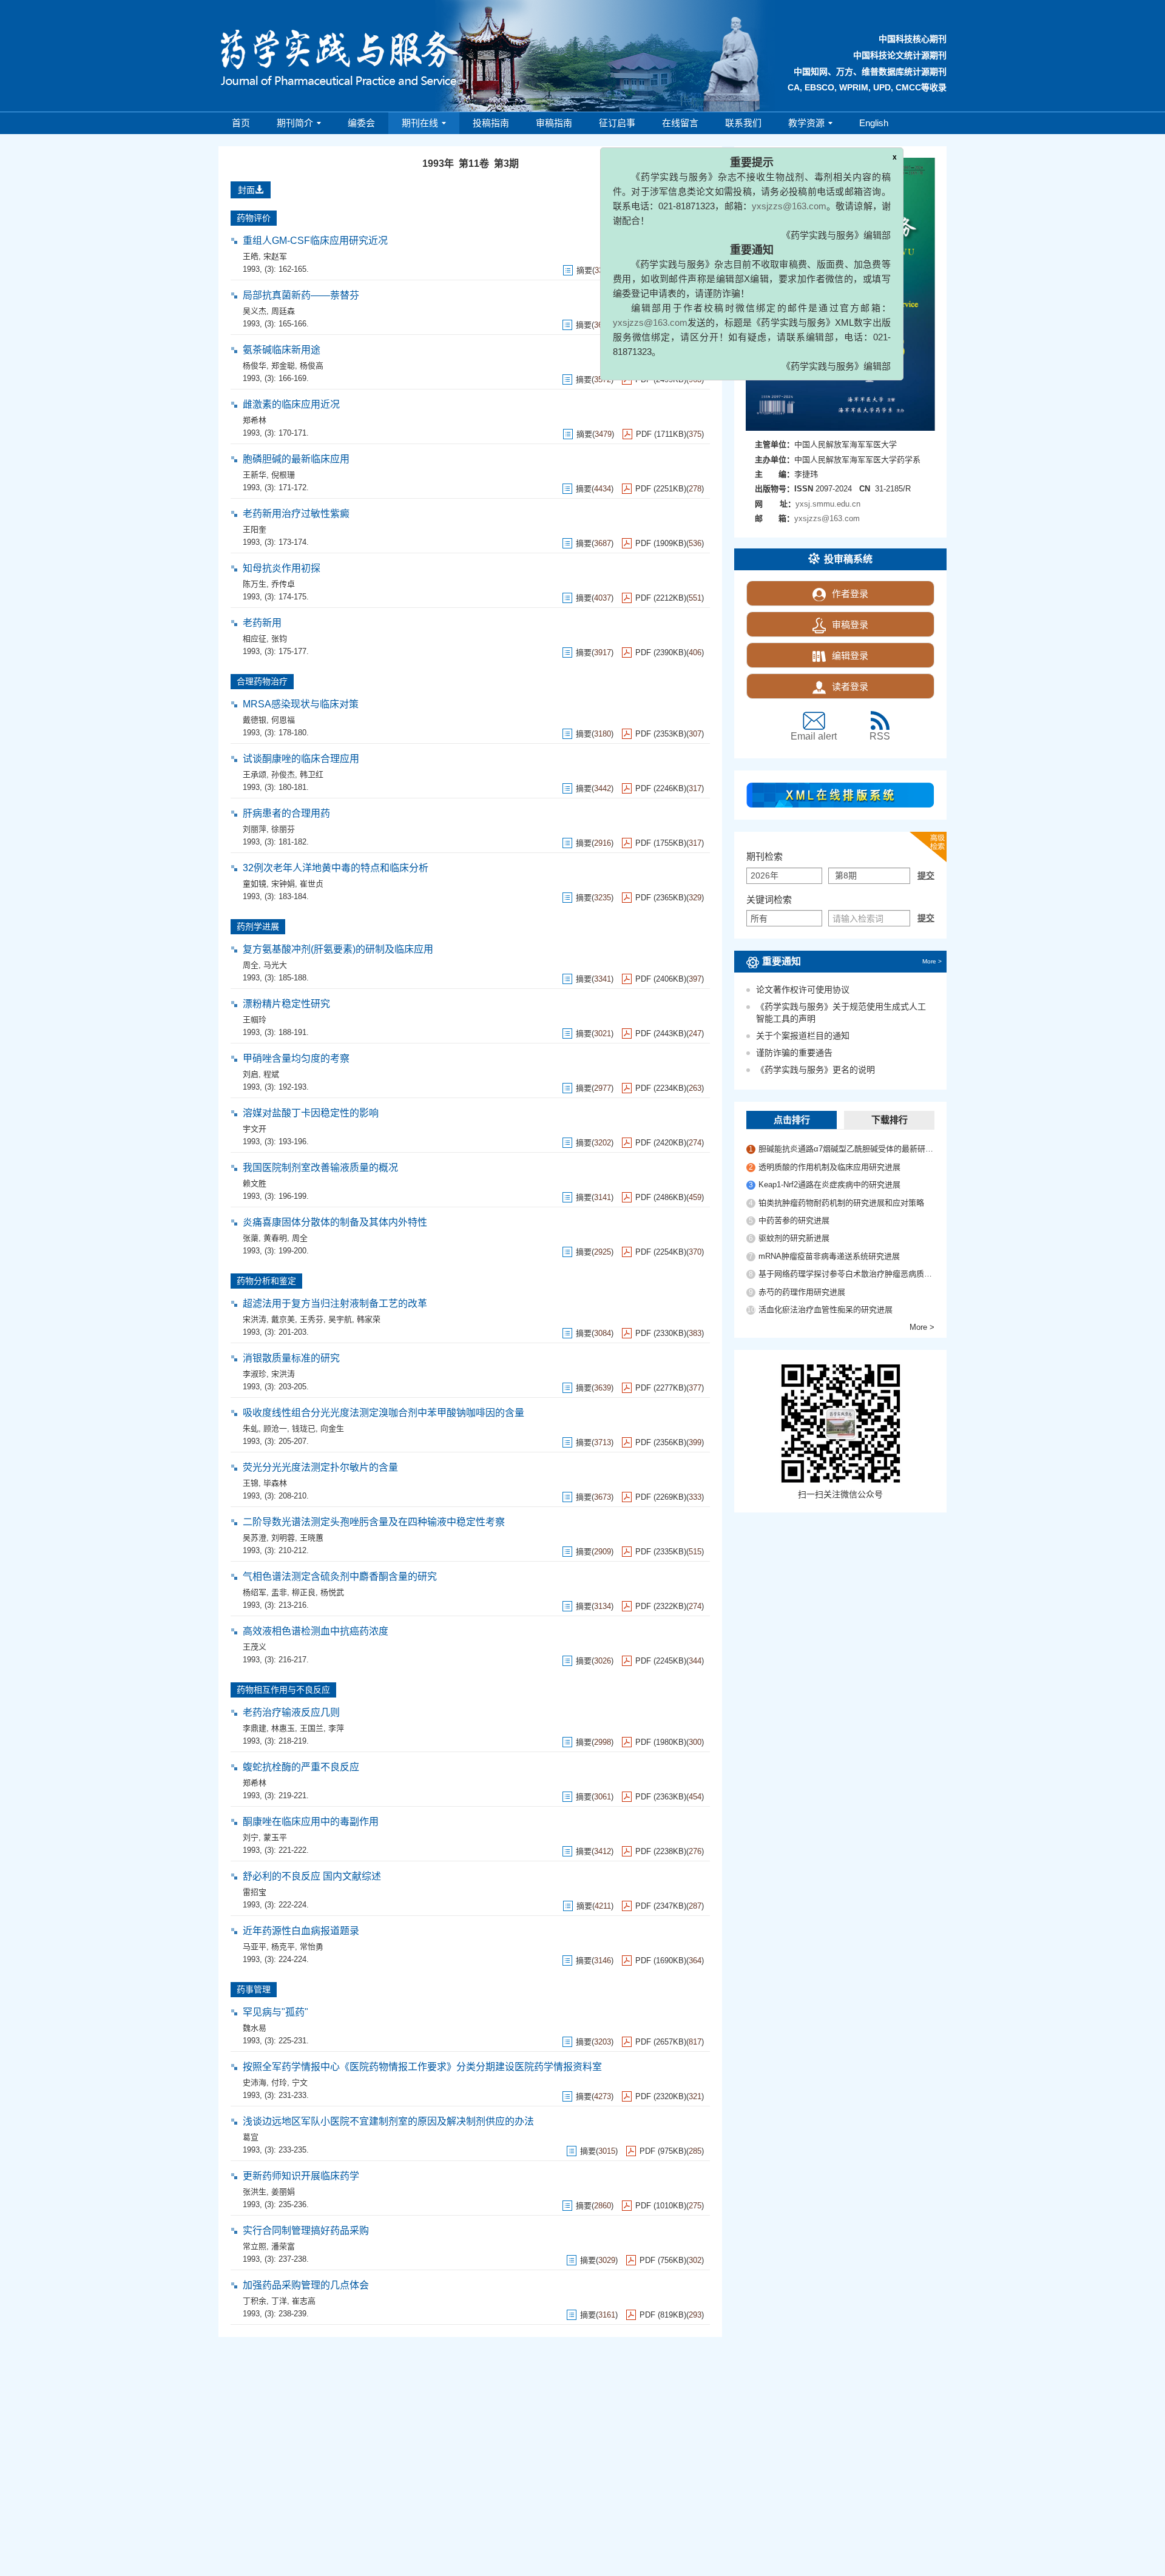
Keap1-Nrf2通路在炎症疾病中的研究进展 (829, 1185)
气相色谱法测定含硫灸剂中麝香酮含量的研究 (340, 1576)
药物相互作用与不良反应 (283, 1690)
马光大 (275, 965)
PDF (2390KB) (661, 652)
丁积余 (255, 2301)
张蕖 (251, 1238)
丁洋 (279, 2301)
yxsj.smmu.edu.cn (828, 504)
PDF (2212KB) (661, 598)
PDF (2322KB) (661, 1606)
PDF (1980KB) (661, 1742)
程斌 (271, 1074)
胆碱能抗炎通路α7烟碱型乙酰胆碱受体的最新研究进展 (846, 1149)
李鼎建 (255, 1728)
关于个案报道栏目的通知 (803, 1036)
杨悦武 (332, 1592)
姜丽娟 (283, 2192)
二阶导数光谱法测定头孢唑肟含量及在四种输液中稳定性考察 (374, 1522)
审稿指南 (554, 123)
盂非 (279, 1592)
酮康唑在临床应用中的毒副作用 (311, 1822)
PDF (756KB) (663, 2260)
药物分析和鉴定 (266, 1281)
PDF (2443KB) (661, 1033)
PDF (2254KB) (661, 1252)
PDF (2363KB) (661, 1797)
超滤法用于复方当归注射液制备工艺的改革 (335, 1303)
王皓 (251, 256)
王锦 (251, 1483)
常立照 (255, 2246)
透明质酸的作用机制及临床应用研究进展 (829, 1167)
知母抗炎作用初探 (282, 568)
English (874, 123)
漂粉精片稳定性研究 (286, 1004)
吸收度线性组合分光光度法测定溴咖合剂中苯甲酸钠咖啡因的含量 (383, 1413)
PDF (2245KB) (661, 1661)
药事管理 (254, 1989)
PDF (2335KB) (661, 1552)
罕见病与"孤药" (275, 2012)
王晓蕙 (312, 1538)
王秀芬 (312, 1319)
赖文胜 (255, 1183)
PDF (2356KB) (661, 1442)
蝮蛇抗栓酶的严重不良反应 (301, 1767)
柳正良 (304, 1592)
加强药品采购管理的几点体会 (306, 2285)
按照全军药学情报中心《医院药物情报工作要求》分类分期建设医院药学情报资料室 (422, 2067)
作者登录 (850, 594)
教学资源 (806, 123)
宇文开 (255, 1129)
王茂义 (255, 1647)
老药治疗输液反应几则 (291, 1712)
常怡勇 (312, 1947)
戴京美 (283, 1319)
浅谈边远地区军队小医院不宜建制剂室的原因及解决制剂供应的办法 (388, 2121)
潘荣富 (283, 2246)
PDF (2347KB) (661, 1906)
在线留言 (680, 123)
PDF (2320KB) (661, 2096)
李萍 (336, 1728)
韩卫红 (312, 774)
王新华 (255, 475)
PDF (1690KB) (661, 1961)
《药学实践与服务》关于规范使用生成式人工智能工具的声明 (841, 1013)
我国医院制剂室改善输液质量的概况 (320, 1168)
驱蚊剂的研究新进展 (794, 1238)
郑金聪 (283, 366)
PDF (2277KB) (661, 1388)
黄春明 (275, 1238)
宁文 (300, 2082)
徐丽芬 (283, 829)
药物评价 (254, 218)
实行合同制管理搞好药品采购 (306, 2230)
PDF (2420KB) (661, 1143)
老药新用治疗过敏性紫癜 (296, 514)
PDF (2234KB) (661, 1088)
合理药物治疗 (262, 681)
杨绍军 (255, 1592)
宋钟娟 (283, 884)
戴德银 (255, 720)
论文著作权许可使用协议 (803, 990)
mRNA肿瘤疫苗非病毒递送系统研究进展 (829, 1256)
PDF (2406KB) (661, 979)
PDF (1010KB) (661, 2206)
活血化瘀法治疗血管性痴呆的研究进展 (826, 1310)
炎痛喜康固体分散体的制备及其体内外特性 (335, 1222)
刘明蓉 (283, 1538)
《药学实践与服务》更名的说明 (815, 1070)
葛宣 (251, 2137)
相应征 (255, 639)
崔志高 (304, 2301)
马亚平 (255, 1947)
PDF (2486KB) (661, 1197)
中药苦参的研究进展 (794, 1220)
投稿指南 (491, 123)
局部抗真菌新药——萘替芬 (301, 295)
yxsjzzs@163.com (744, 262)
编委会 (361, 123)
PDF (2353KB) (661, 734)
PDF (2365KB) (661, 898)
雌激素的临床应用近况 (291, 404)
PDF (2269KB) (661, 1497)
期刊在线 (420, 123)
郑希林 (255, 420)
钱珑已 (304, 1428)
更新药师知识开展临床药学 (301, 2176)
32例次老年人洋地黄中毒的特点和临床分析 (336, 868)
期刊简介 (295, 123)
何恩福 (283, 720)
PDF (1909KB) (661, 543)
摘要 (584, 489)
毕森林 (275, 1483)
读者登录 (850, 686)
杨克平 (283, 1947)
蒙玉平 (275, 1837)
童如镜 (255, 884)
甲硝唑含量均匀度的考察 (296, 1058)
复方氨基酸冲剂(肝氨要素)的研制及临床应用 (338, 949)
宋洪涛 (255, 1319)
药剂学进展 (258, 926)
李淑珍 (255, 1374)
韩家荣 (369, 1319)
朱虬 (251, 1428)
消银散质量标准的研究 (291, 1358)
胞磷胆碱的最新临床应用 (296, 459)
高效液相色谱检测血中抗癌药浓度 (316, 1631)
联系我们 (743, 123)
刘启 (251, 1074)
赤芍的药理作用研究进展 (802, 1292)
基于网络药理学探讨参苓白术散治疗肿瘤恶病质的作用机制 (846, 1274)
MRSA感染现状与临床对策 (301, 704)
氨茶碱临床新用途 (282, 350)
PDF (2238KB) (661, 1851)
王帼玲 (255, 1020)
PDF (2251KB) (661, 489)
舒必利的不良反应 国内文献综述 (312, 1876)
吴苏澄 (255, 1538)
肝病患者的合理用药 (286, 813)
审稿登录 (850, 625)
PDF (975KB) (663, 2151)
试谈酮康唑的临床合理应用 (301, 759)
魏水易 (255, 2028)
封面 (246, 190)
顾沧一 (275, 1428)
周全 (251, 965)
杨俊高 (312, 366)
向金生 (332, 1428)
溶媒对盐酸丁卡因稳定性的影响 (311, 1113)
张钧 (279, 639)
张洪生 (255, 2192)
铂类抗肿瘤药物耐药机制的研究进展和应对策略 (841, 1203)
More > (932, 961)
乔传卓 (283, 584)
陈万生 (255, 584)
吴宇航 (340, 1319)
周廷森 (283, 311)
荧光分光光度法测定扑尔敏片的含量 (320, 1467)
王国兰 (312, 1728)
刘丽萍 (255, 829)
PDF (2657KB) (661, 2042)
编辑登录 (850, 656)
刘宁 (251, 1837)
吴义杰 (255, 311)
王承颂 (255, 774)
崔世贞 (312, 884)
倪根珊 (283, 475)
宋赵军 (275, 256)
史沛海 (255, 2082)
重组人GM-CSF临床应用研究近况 (315, 241)
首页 (241, 123)
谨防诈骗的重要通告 (794, 1053)
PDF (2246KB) (661, 788)
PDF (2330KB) (661, 1333)
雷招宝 (255, 1892)
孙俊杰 (283, 774)
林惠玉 (283, 1728)
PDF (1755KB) (661, 843)
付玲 (279, 2082)
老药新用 (262, 623)
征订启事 (617, 123)
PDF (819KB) (663, 2315)
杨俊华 (255, 366)
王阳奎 (255, 529)
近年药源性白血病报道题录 (301, 1931)
